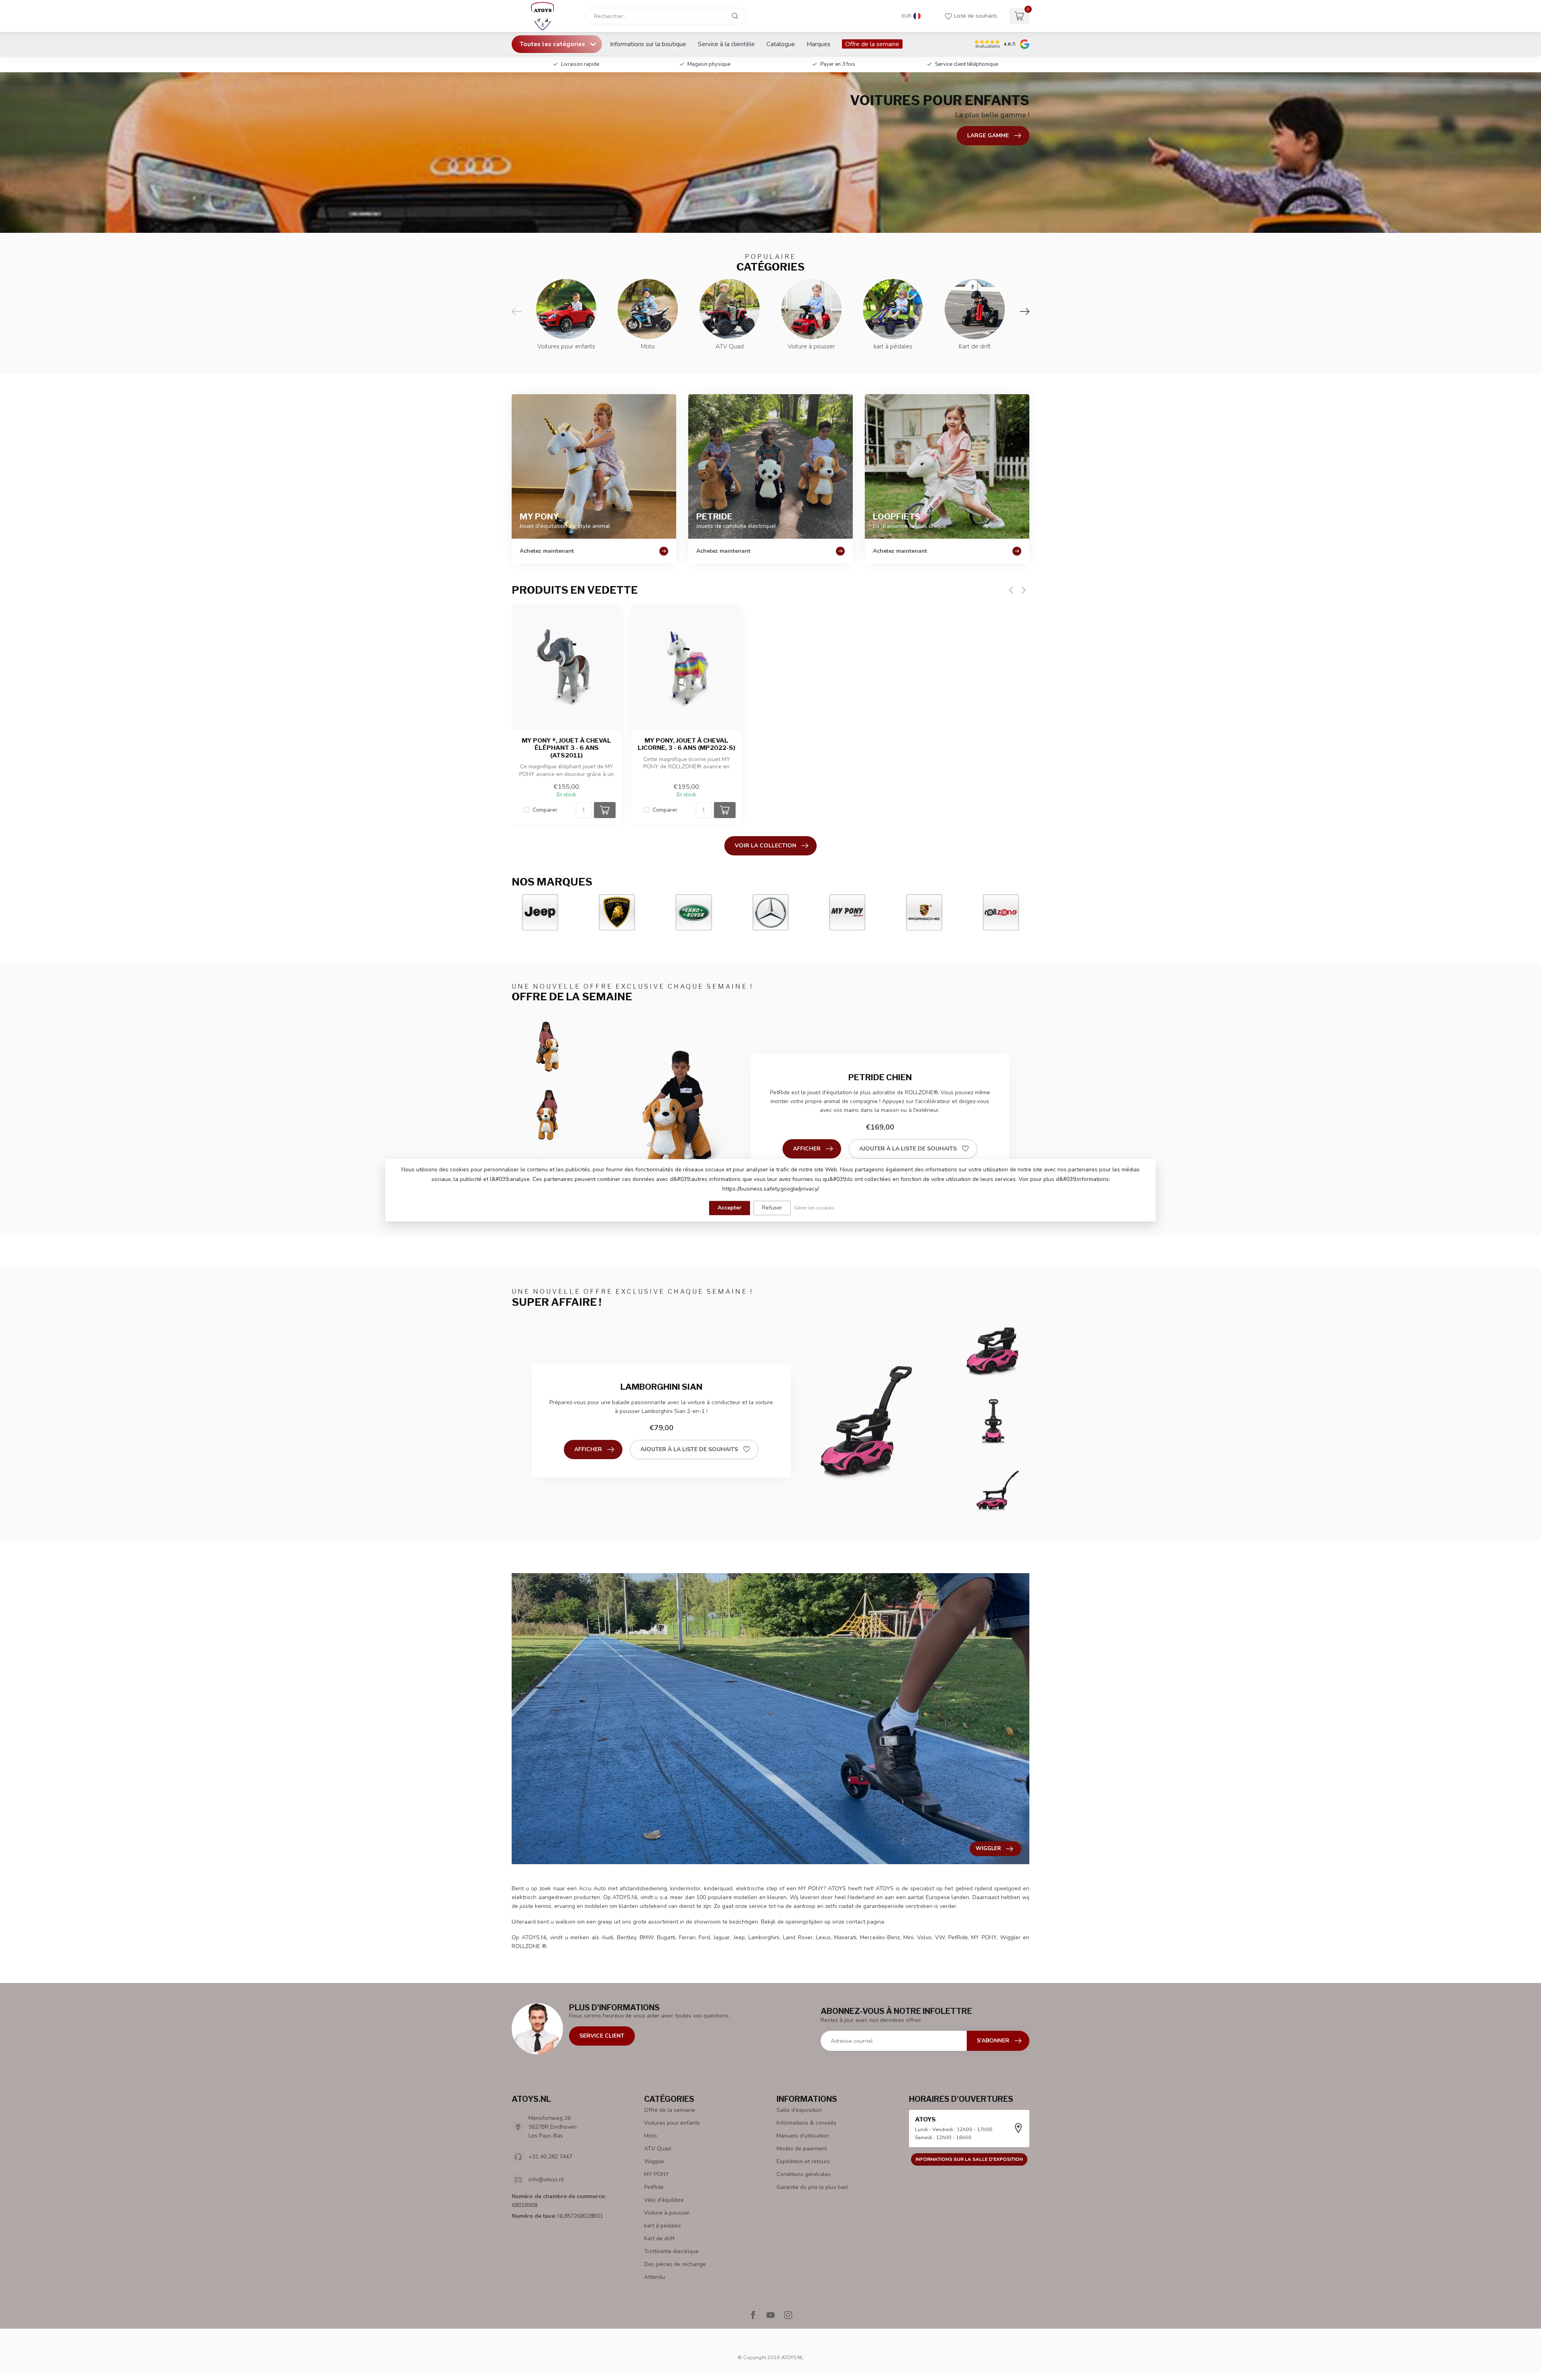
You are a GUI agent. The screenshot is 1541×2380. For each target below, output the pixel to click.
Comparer (545, 810)
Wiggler (654, 2161)
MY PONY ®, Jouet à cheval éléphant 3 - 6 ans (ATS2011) (566, 748)
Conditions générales (804, 2174)
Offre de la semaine (872, 44)
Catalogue (781, 44)
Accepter (730, 1208)
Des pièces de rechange (675, 2264)
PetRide (654, 2187)
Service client (602, 2036)
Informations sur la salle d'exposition (969, 2159)
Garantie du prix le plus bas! (812, 2187)
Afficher (807, 1149)
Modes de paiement (802, 2149)
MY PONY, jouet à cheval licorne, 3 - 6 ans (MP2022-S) (686, 744)
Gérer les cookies (814, 1208)
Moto (651, 2136)
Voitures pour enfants (672, 2123)
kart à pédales (663, 2226)
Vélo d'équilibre (664, 2200)
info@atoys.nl (546, 2179)
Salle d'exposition (799, 2110)
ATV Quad (658, 2149)
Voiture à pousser (667, 2213)
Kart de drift (659, 2239)
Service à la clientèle (726, 44)
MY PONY (657, 2174)
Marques (818, 44)
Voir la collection (765, 846)
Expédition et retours (803, 2161)
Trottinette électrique (671, 2251)
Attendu (655, 2277)
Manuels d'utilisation (803, 2136)
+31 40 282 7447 (550, 2157)
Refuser (772, 1208)
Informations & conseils (806, 2123)
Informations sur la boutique (648, 44)
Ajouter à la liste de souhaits (908, 1149)
